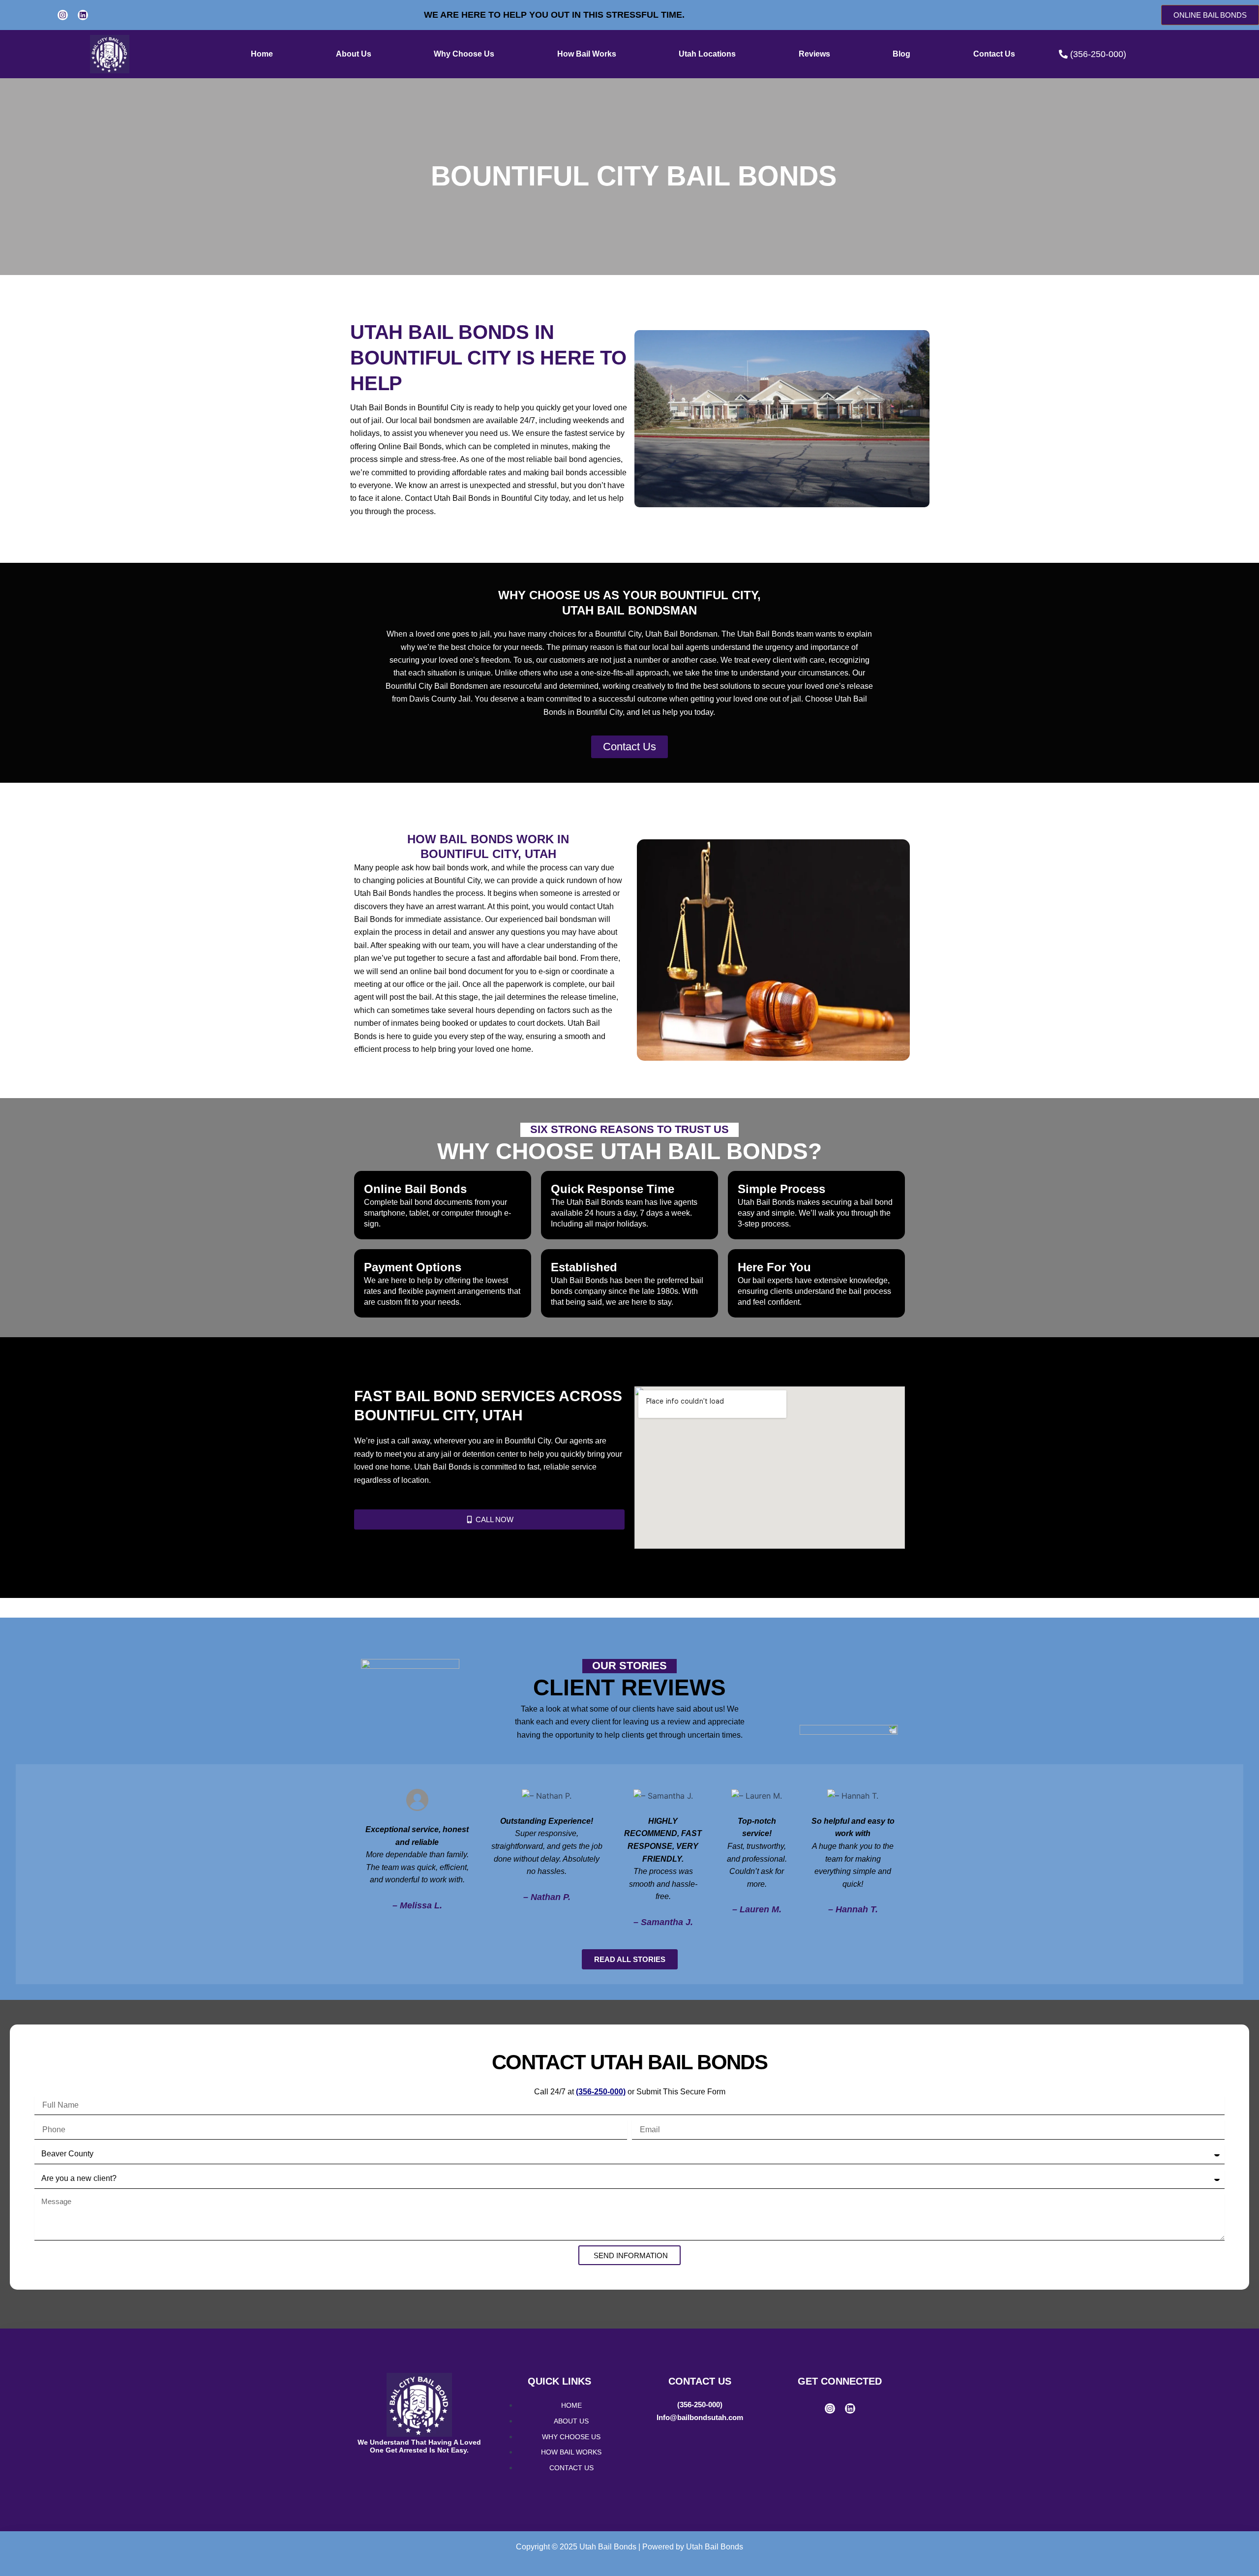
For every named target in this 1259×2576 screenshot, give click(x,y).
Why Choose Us (464, 54)
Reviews (814, 54)
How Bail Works (587, 54)
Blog (901, 54)
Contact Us (994, 54)
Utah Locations (707, 54)
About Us (354, 54)
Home (262, 54)
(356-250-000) (700, 2405)
